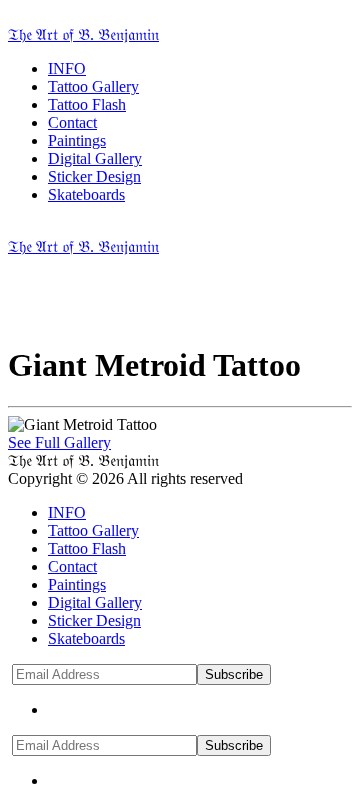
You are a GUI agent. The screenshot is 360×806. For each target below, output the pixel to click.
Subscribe (234, 674)
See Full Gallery (59, 442)
